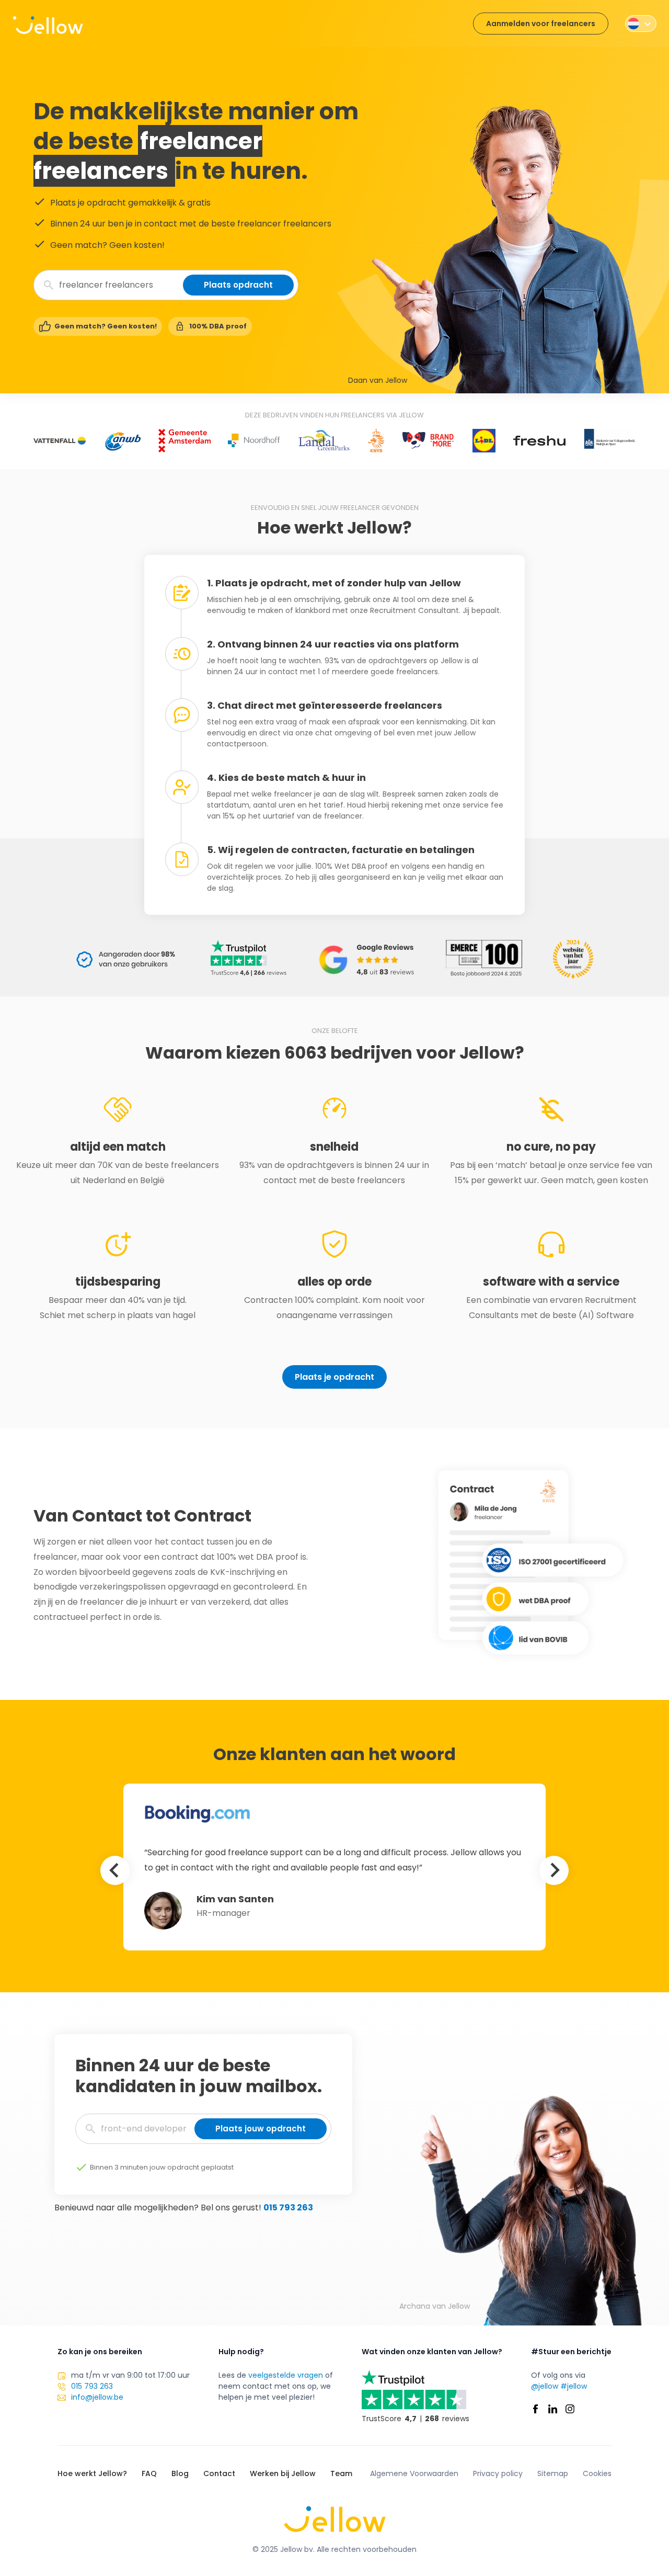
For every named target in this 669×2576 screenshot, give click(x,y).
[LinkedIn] (553, 2409)
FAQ (149, 2473)
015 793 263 (288, 2208)
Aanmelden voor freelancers (541, 24)
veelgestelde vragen (286, 2375)
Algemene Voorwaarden (414, 2473)
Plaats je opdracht (334, 1377)
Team (341, 2473)
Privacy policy (498, 2473)
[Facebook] (535, 2409)
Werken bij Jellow (283, 2473)
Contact (219, 2473)
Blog (180, 2473)
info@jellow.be (97, 2397)
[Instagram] (570, 2409)
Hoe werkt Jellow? (92, 2473)
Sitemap (553, 2473)
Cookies (597, 2473)
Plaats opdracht (238, 285)
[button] (641, 24)
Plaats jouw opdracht (261, 2129)
